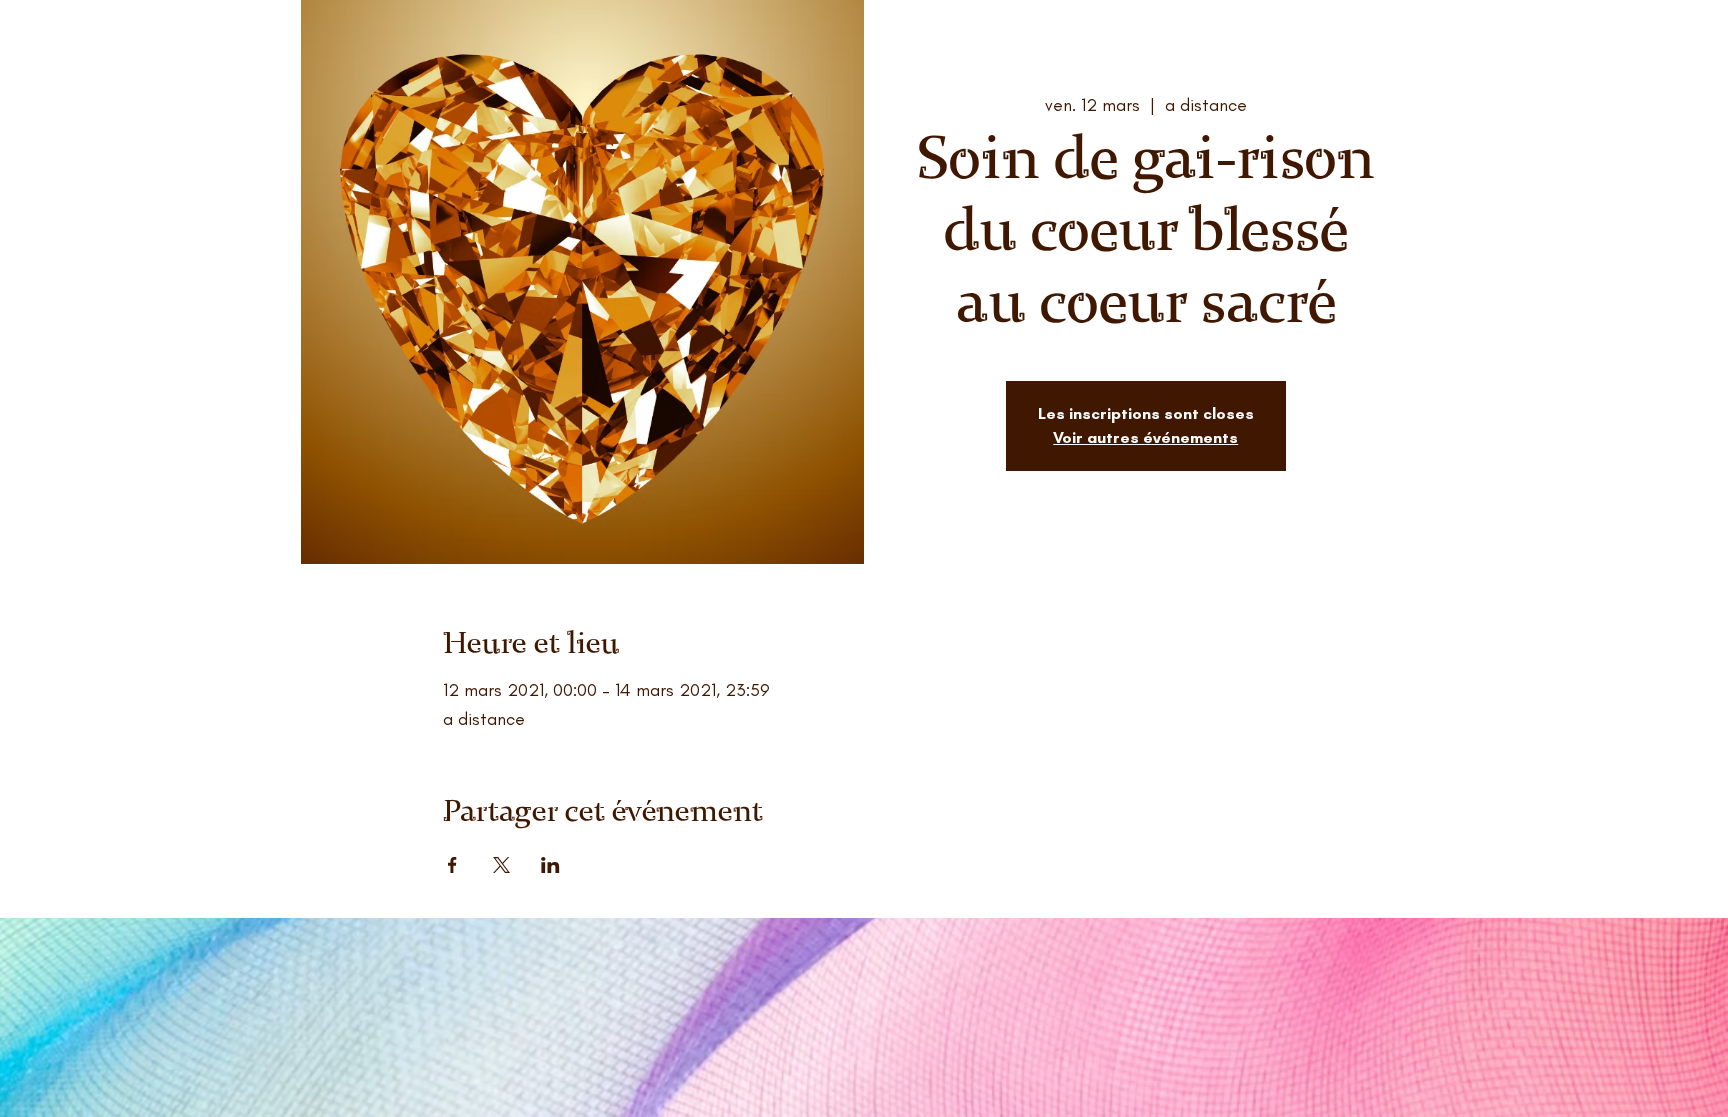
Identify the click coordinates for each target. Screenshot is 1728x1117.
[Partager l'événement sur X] (501, 865)
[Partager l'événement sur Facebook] (452, 865)
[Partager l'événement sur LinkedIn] (550, 865)
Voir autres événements (1145, 437)
